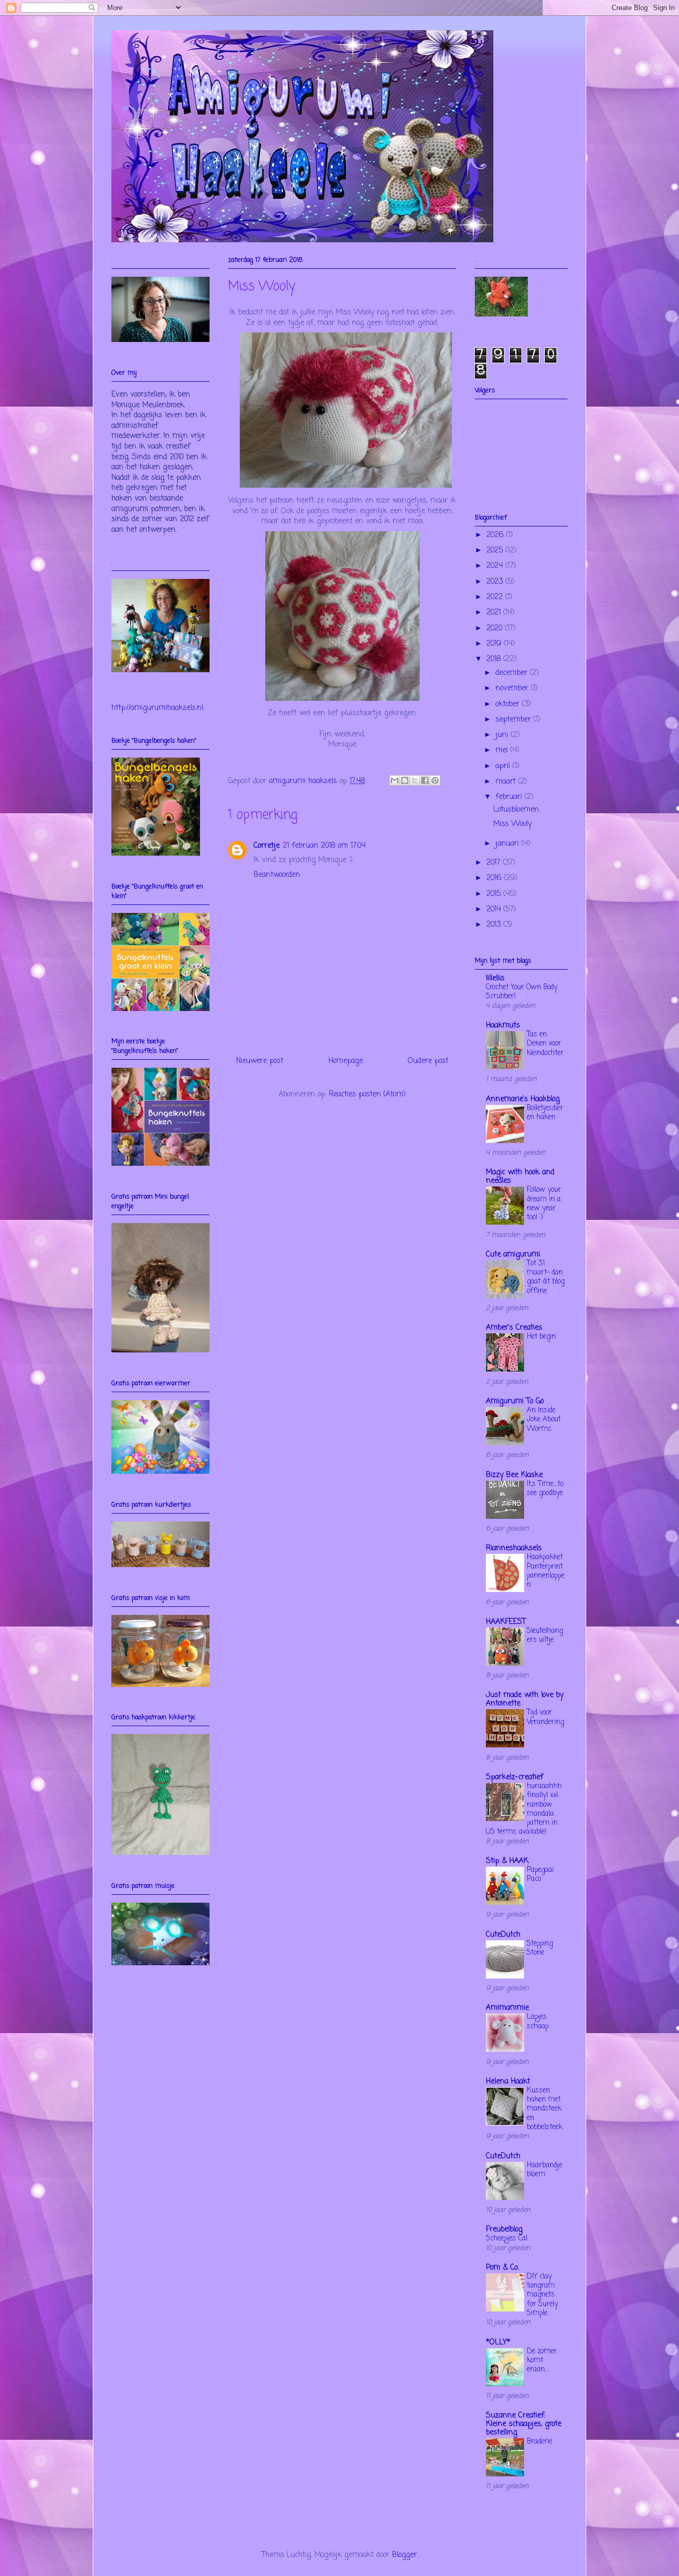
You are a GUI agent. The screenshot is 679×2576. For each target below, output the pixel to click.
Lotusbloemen (516, 810)
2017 (495, 863)
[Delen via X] (415, 780)
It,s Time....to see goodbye (545, 1488)
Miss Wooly (512, 824)
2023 (496, 582)
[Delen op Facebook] (425, 780)
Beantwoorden (277, 875)
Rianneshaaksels (514, 1548)
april (504, 766)
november (513, 688)
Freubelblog (504, 2230)
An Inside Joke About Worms (544, 1419)
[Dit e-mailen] (395, 780)
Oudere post (428, 1061)
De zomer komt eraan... (542, 2360)
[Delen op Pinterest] (435, 780)
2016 (495, 878)
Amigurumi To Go (515, 1401)
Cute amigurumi (513, 1255)
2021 (495, 613)
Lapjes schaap (538, 2021)
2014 (495, 909)
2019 (495, 644)
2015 (495, 894)
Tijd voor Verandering (545, 1717)
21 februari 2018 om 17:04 (324, 846)
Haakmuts (503, 1026)
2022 (496, 597)
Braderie (539, 2441)
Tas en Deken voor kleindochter (545, 1044)
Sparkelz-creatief (515, 1777)
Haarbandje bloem (545, 2170)
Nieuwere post (260, 1061)
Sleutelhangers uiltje (545, 1635)
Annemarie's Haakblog (523, 1099)
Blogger (404, 2555)
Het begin (541, 1337)
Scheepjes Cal (507, 2238)
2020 (496, 628)
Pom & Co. (502, 2268)
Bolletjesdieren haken (545, 1113)
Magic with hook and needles (520, 1177)
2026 (496, 535)
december (513, 673)
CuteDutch (503, 1935)
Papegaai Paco (540, 1874)
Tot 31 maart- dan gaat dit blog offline (546, 1277)
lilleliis (495, 978)
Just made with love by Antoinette (525, 1699)
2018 (495, 659)
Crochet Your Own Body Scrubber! (522, 992)
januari (508, 844)
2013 (495, 925)
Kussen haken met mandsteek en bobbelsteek (545, 2109)
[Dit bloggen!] (405, 780)
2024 (496, 566)
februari (510, 797)
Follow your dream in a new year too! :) (544, 1203)
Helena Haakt (508, 2082)
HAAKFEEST (506, 1622)
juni (503, 735)
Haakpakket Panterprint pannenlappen (546, 1571)
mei (503, 750)
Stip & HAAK (507, 1861)
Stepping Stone (540, 1948)
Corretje (267, 846)
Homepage (346, 1061)
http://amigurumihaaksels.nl (157, 708)
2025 (496, 551)
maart (507, 782)
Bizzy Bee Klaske (514, 1475)
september (515, 720)
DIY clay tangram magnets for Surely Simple (542, 2295)
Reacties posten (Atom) (367, 1094)
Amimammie (507, 2008)
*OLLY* (498, 2342)
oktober (509, 704)
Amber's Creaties (514, 1328)
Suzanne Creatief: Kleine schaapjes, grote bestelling (524, 2424)
